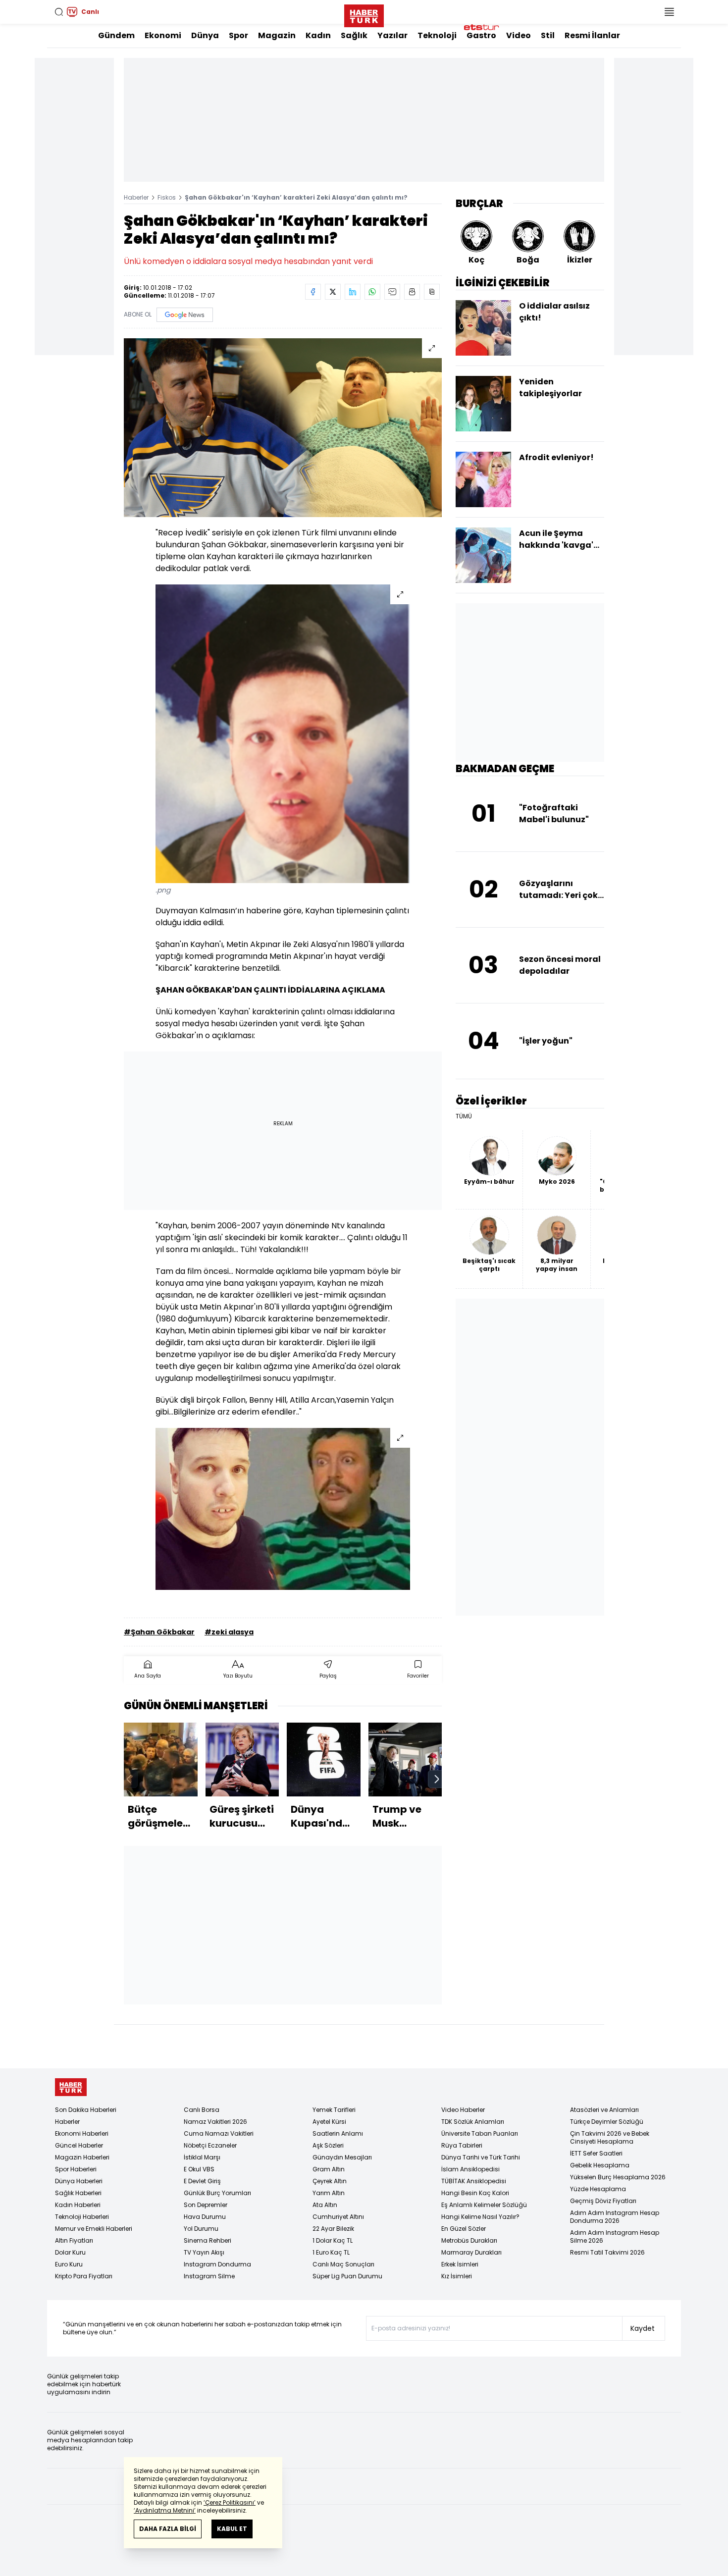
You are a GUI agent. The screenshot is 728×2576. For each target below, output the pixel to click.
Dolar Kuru (70, 2252)
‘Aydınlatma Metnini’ (165, 2510)
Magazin (277, 35)
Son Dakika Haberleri (86, 2110)
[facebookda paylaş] (313, 292)
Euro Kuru (69, 2264)
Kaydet (643, 2328)
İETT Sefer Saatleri (596, 2153)
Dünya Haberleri (79, 2181)
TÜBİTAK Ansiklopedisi (474, 2181)
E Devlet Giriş (202, 2181)
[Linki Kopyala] (432, 292)
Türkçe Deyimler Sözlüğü (607, 2122)
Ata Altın (325, 2205)
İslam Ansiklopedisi (470, 2169)
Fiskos (167, 197)
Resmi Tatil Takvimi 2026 (607, 2252)
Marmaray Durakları (471, 2252)
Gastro (481, 35)
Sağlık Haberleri (78, 2193)
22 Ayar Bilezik (333, 2229)
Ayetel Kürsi (329, 2122)
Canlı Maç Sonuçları (343, 2264)
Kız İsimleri (457, 2276)
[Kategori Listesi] (669, 12)
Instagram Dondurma (217, 2264)
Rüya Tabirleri (462, 2145)
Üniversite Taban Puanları (480, 2133)
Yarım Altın (329, 2193)
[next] (437, 1779)
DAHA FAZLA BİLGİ (168, 2529)
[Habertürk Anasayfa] (364, 14)
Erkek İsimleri (460, 2264)
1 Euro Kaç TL (331, 2252)
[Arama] (59, 12)
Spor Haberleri (76, 2169)
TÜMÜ (464, 1116)
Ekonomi (163, 35)
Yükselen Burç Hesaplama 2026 (618, 2177)
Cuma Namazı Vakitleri (219, 2133)
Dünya (205, 35)
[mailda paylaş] (392, 292)
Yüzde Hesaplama (598, 2189)
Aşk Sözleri (328, 2145)
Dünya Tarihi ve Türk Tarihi (481, 2157)
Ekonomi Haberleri (82, 2133)
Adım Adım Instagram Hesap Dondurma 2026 (615, 2217)
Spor (238, 35)
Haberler (136, 197)
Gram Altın (329, 2169)
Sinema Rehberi (208, 2240)
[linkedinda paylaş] (353, 292)
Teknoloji (437, 35)
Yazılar (392, 35)
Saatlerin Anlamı (338, 2133)
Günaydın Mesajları (342, 2157)
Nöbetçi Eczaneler (210, 2145)
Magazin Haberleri (82, 2157)
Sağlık (354, 35)
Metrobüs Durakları (469, 2240)
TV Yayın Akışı (204, 2252)
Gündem (116, 35)
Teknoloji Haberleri (82, 2217)
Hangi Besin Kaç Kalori (475, 2193)
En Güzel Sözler (464, 2229)
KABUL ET (232, 2529)
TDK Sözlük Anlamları (473, 2122)
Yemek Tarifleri (334, 2110)
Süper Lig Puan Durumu (347, 2276)
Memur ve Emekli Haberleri (94, 2229)
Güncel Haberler (79, 2145)
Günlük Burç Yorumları (217, 2193)
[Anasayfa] (71, 2087)
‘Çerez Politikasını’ (230, 2502)
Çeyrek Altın (330, 2181)
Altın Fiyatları (74, 2240)
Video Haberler (463, 2110)
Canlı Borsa (202, 2110)
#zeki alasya (229, 1632)
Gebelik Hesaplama (600, 2165)
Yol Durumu (201, 2229)
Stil (548, 35)
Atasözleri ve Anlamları (604, 2110)
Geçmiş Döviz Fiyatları (603, 2201)
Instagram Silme (209, 2276)
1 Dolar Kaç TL (333, 2240)
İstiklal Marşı (202, 2157)
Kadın (318, 35)
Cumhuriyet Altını (338, 2217)
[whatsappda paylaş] (372, 292)
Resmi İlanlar (592, 35)
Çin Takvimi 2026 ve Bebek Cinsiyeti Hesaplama (610, 2137)
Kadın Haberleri (78, 2205)
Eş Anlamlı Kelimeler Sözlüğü (484, 2205)
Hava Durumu (205, 2217)
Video (519, 35)
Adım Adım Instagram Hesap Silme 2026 (615, 2236)
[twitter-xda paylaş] (333, 292)
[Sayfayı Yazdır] (412, 292)
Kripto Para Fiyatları (84, 2276)
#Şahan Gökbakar (159, 1632)
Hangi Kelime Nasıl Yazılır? (480, 2217)
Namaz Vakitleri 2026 (215, 2122)
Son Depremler (206, 2205)
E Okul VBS (199, 2169)
